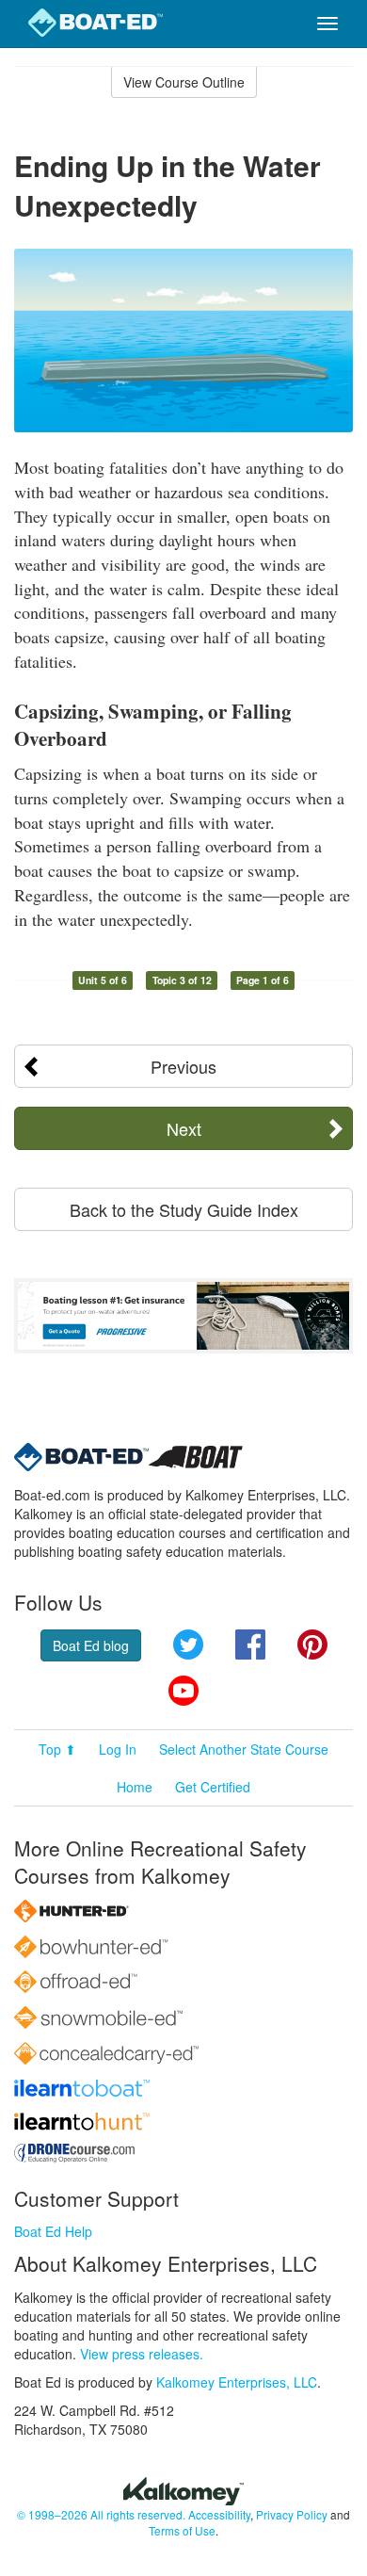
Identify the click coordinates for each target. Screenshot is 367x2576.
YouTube (183, 1691)
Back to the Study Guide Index (184, 1209)
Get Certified (213, 1787)
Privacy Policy (292, 2514)
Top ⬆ (57, 1749)
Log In (118, 1749)
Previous (183, 1066)
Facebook (250, 1644)
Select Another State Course (244, 1749)
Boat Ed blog (91, 1645)
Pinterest (312, 1644)
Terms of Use (182, 2530)
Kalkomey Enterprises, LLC (237, 2382)
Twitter (188, 1644)
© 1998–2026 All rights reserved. (101, 2514)
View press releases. (142, 2354)
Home (135, 1787)
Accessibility (219, 2514)
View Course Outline (184, 82)
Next (184, 1128)
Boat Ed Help (53, 2231)
